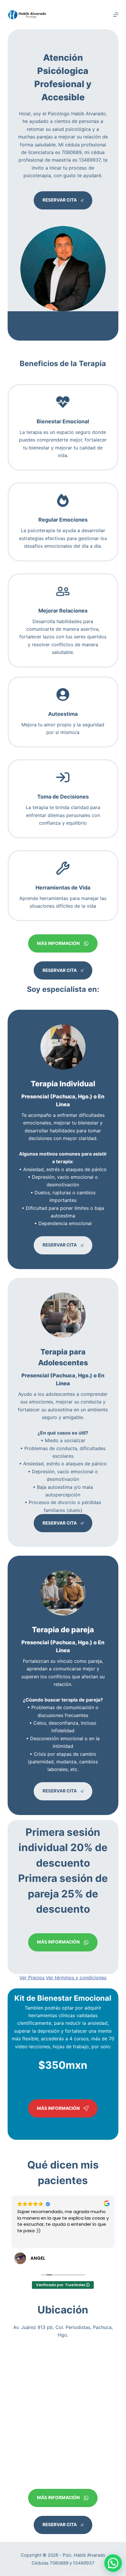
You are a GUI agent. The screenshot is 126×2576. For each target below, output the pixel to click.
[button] (113, 2563)
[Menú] (116, 15)
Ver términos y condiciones (76, 1978)
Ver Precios (32, 1978)
